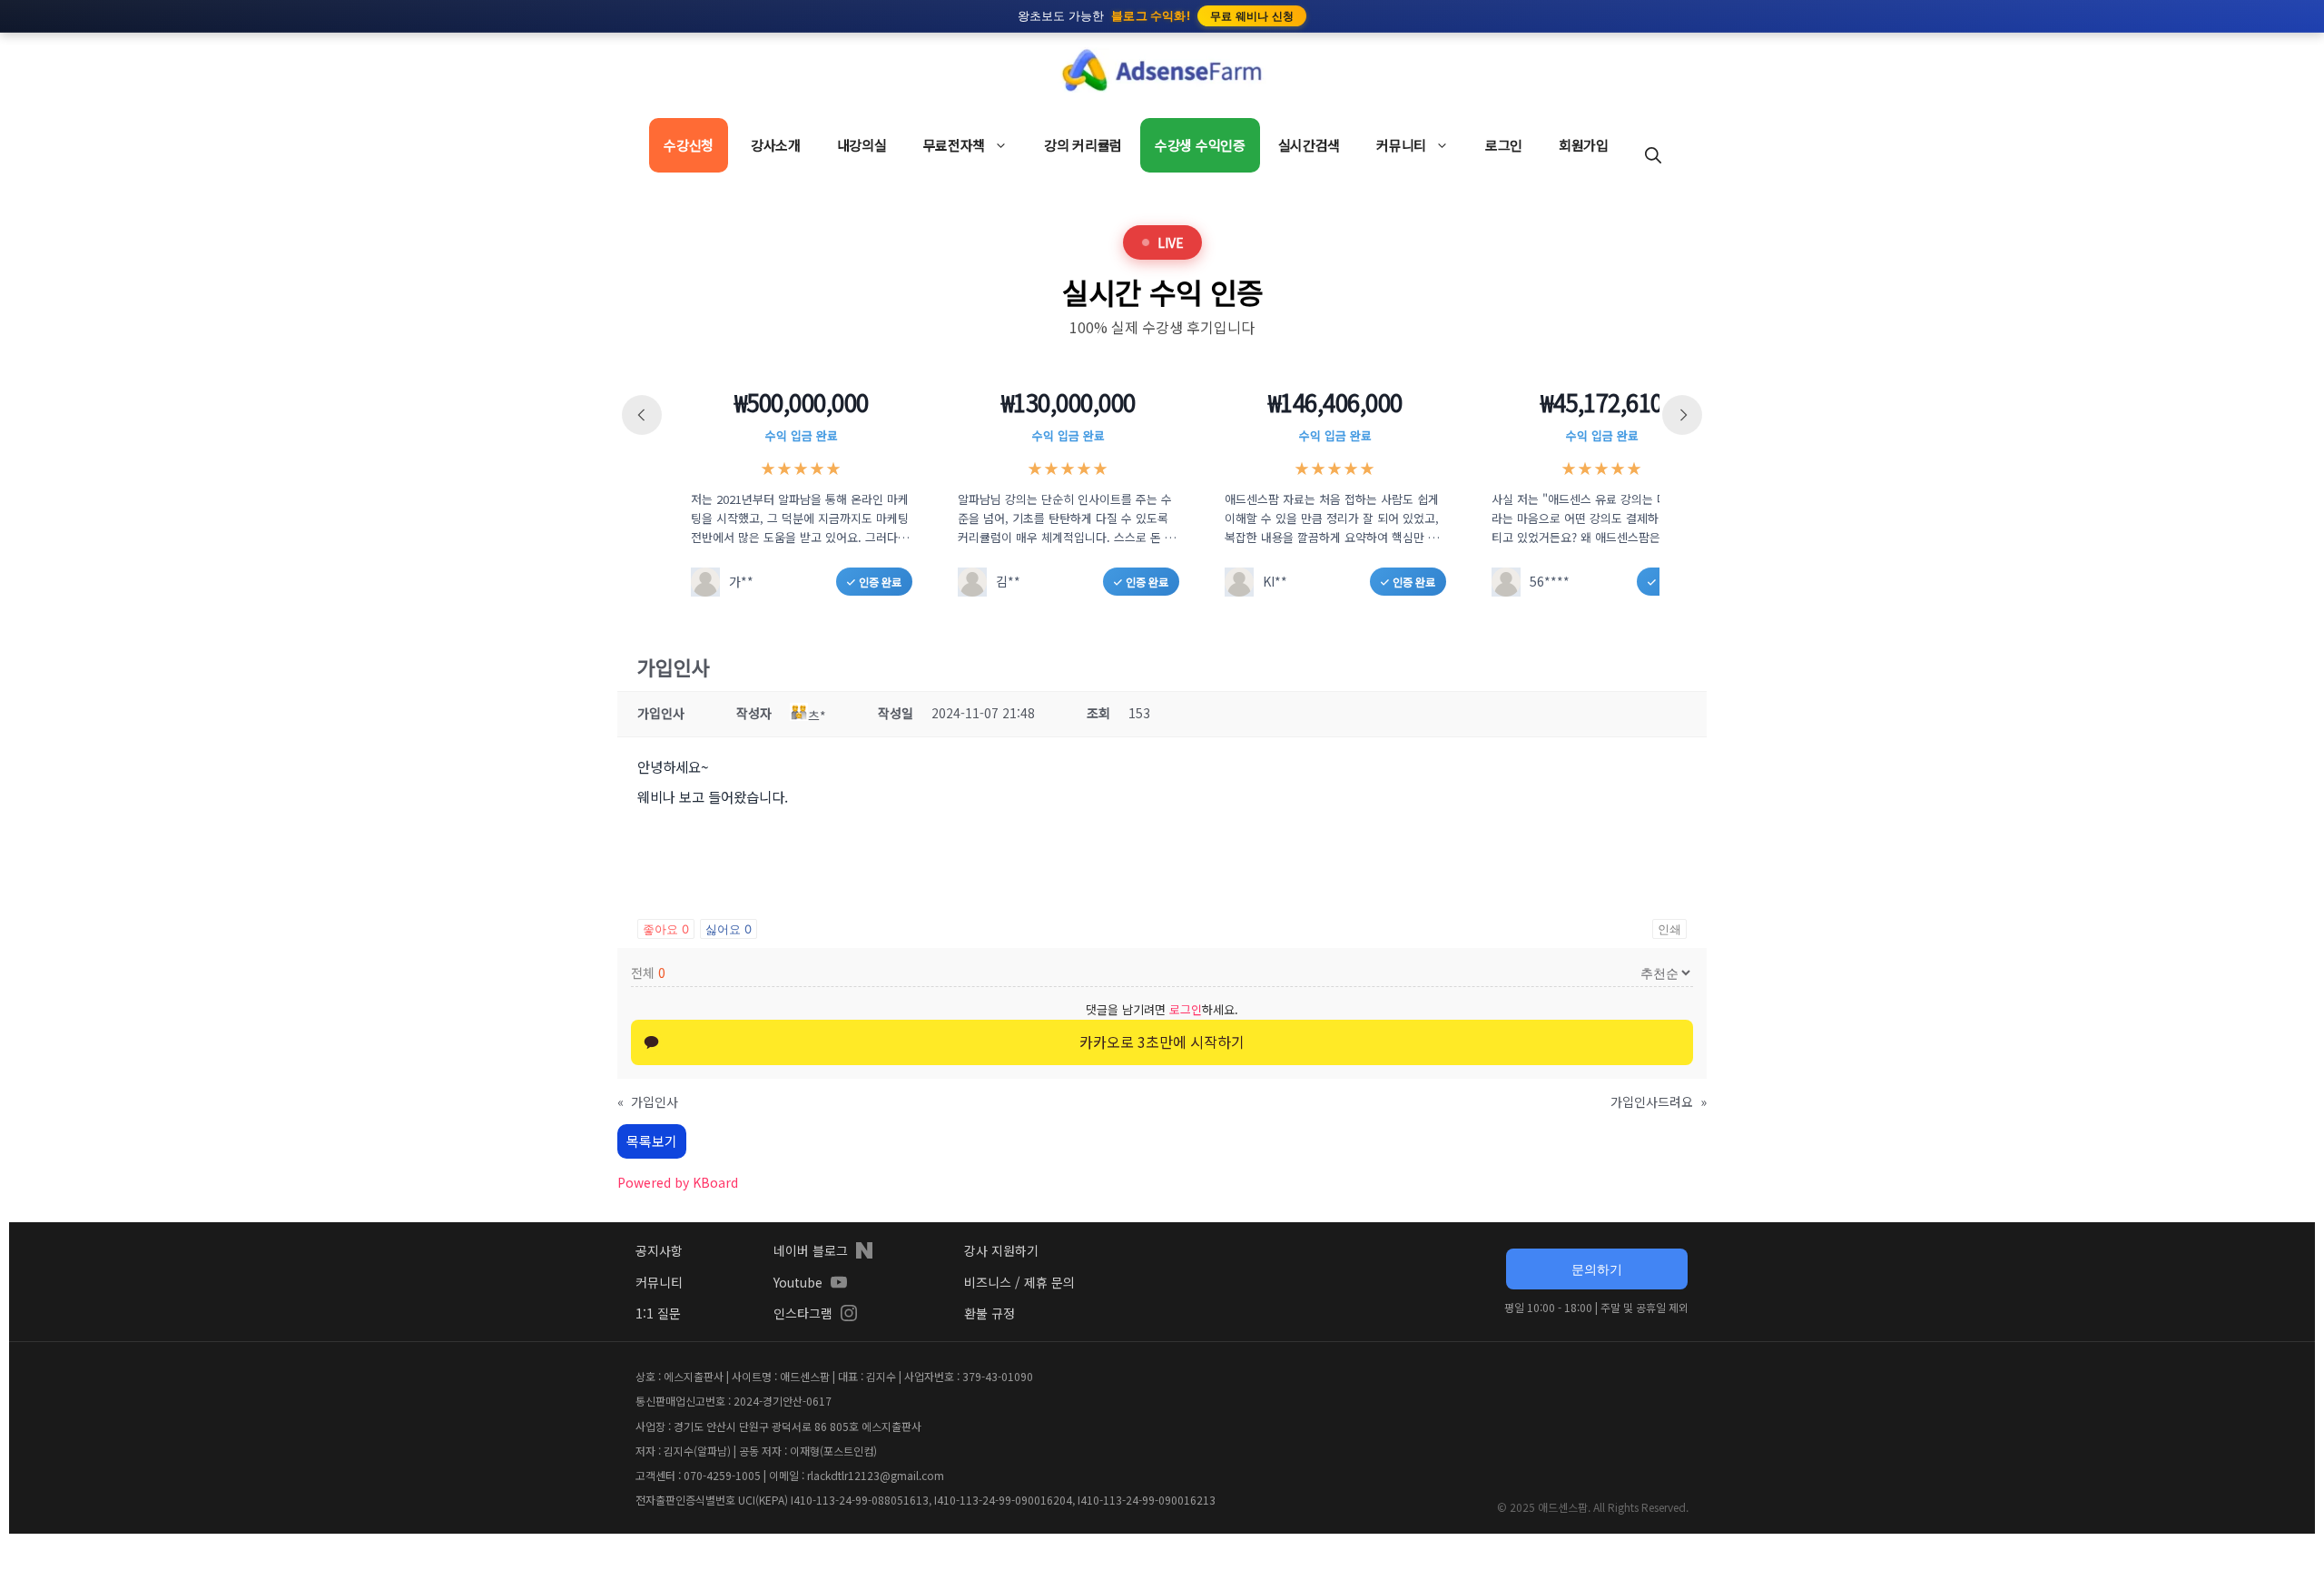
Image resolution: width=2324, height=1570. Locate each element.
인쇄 (1669, 929)
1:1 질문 (658, 1313)
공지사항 (659, 1250)
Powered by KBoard (678, 1182)
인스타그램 (803, 1313)
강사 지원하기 (1001, 1250)
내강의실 (862, 145)
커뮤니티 (1401, 145)
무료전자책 (955, 145)
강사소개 (776, 145)
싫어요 (729, 929)
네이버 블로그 (811, 1250)
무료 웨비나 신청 (1252, 16)
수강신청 (689, 145)
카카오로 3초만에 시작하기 (1162, 1042)
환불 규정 (990, 1313)
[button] (1653, 154)
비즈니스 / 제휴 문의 (1019, 1282)
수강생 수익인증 (1200, 145)
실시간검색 (1310, 145)
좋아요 (666, 929)
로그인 (1504, 145)
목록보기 (652, 1141)
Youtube (798, 1282)
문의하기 (1597, 1269)
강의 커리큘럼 (1083, 145)
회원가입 (1584, 145)
